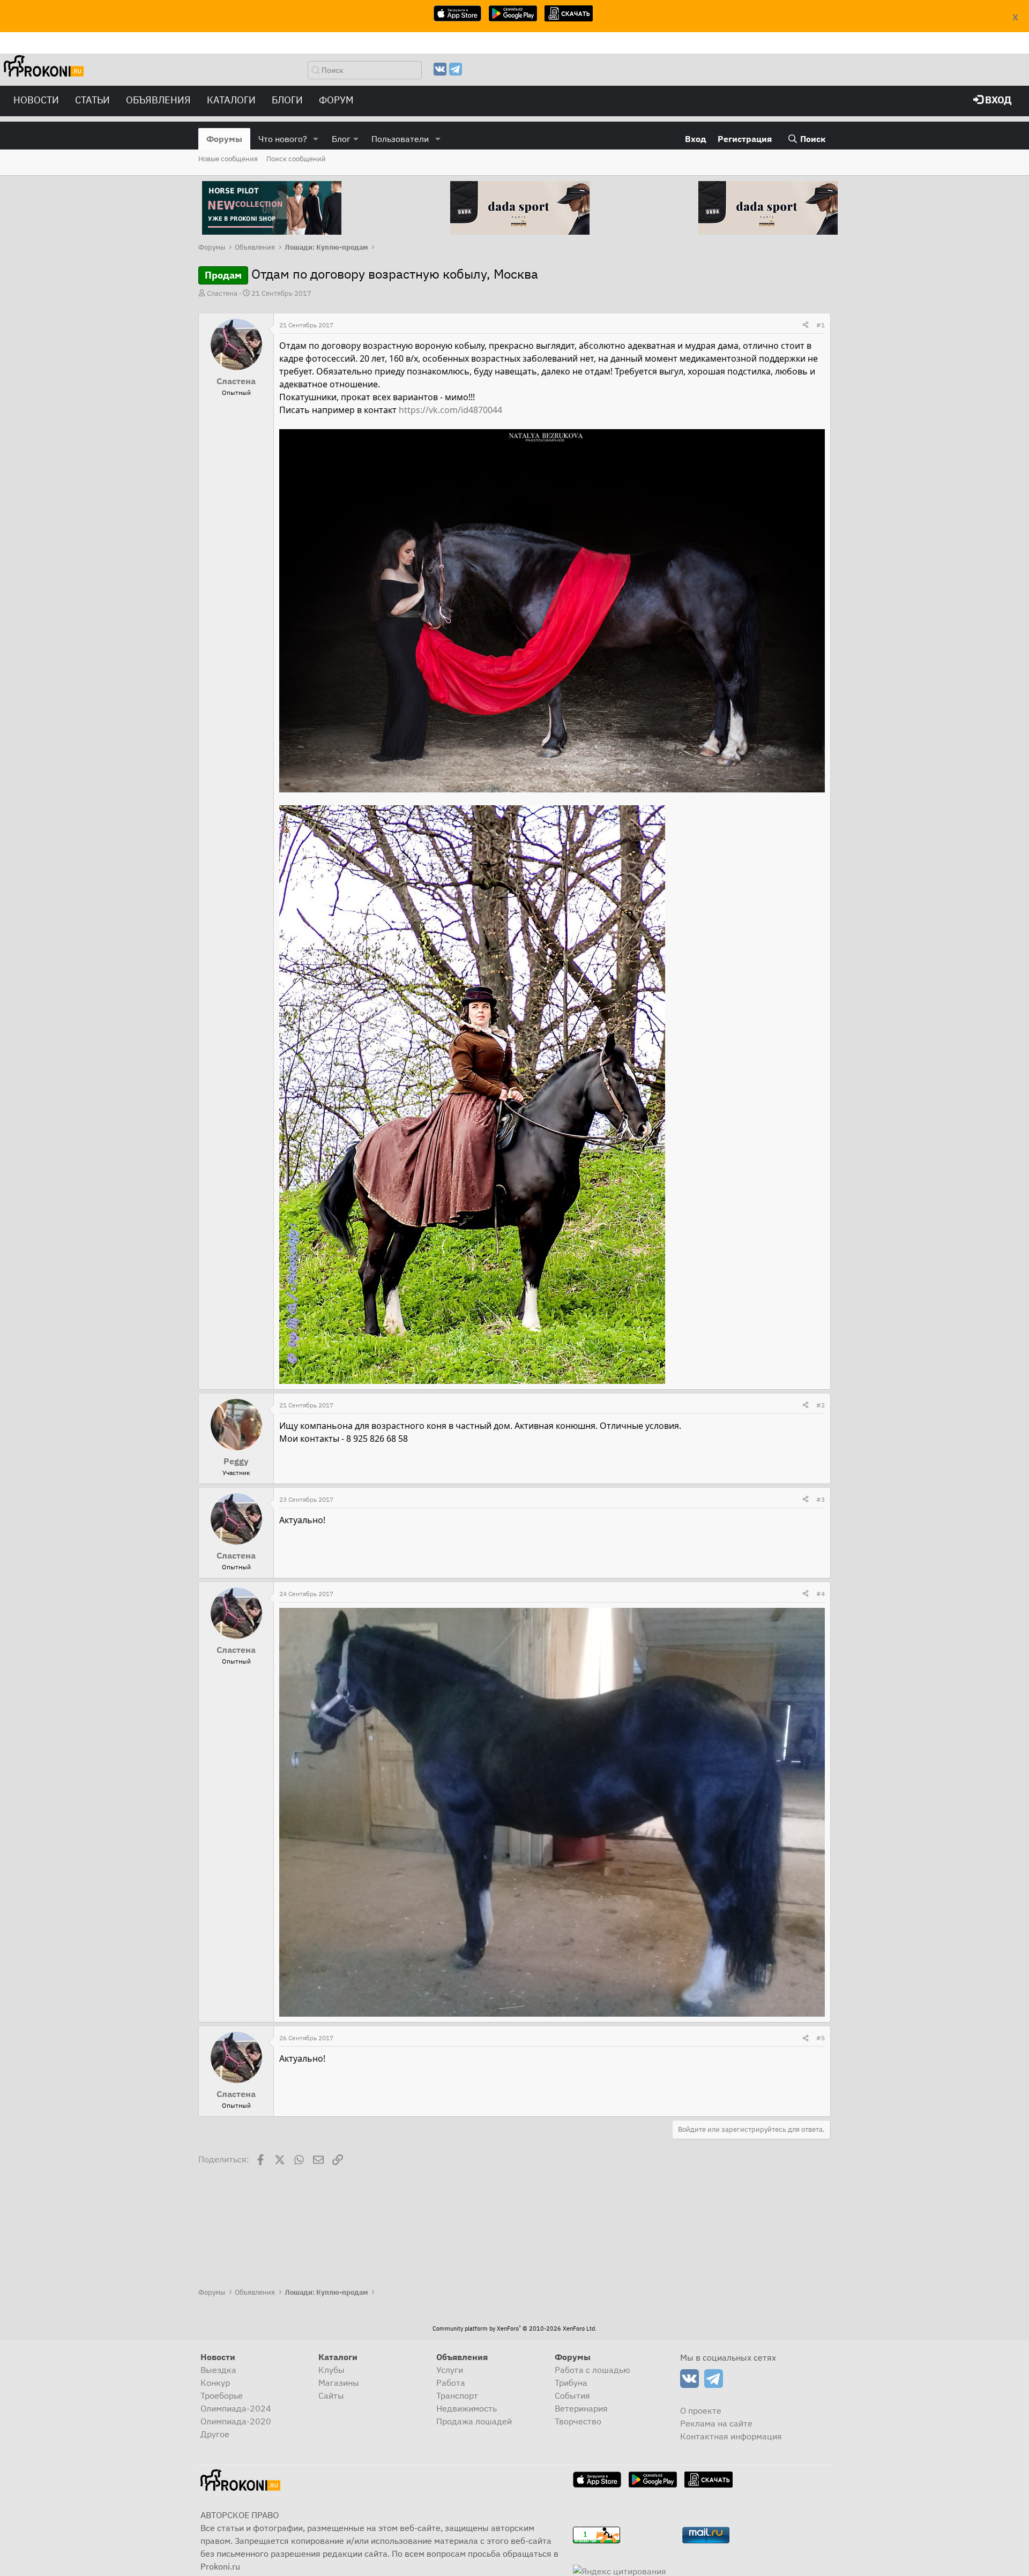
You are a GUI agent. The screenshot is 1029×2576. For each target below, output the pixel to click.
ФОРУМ (336, 100)
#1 (821, 325)
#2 (821, 1405)
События (572, 2395)
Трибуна (571, 2383)
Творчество (578, 2421)
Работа (451, 2383)
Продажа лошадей (474, 2421)
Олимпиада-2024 (236, 2408)
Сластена (222, 293)
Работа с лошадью (592, 2370)
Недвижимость (467, 2408)
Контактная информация (731, 2436)
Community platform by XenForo (514, 2328)
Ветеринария (581, 2408)
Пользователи (400, 139)
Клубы (331, 2370)
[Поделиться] (806, 325)
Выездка (218, 2370)
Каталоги (231, 100)
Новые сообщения (228, 159)
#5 (821, 2038)
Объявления (158, 100)
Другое (215, 2434)
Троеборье (222, 2395)
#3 (821, 1499)
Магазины (339, 2383)
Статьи (92, 100)
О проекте (701, 2410)
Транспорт (457, 2395)
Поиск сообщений (296, 159)
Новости (36, 100)
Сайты (331, 2395)
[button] (316, 139)
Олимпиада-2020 (236, 2421)
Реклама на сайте (716, 2423)
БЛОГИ (287, 100)
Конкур (215, 2383)
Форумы (224, 139)
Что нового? (283, 139)
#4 (821, 1594)
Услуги (450, 2370)
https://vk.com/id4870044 (450, 410)
